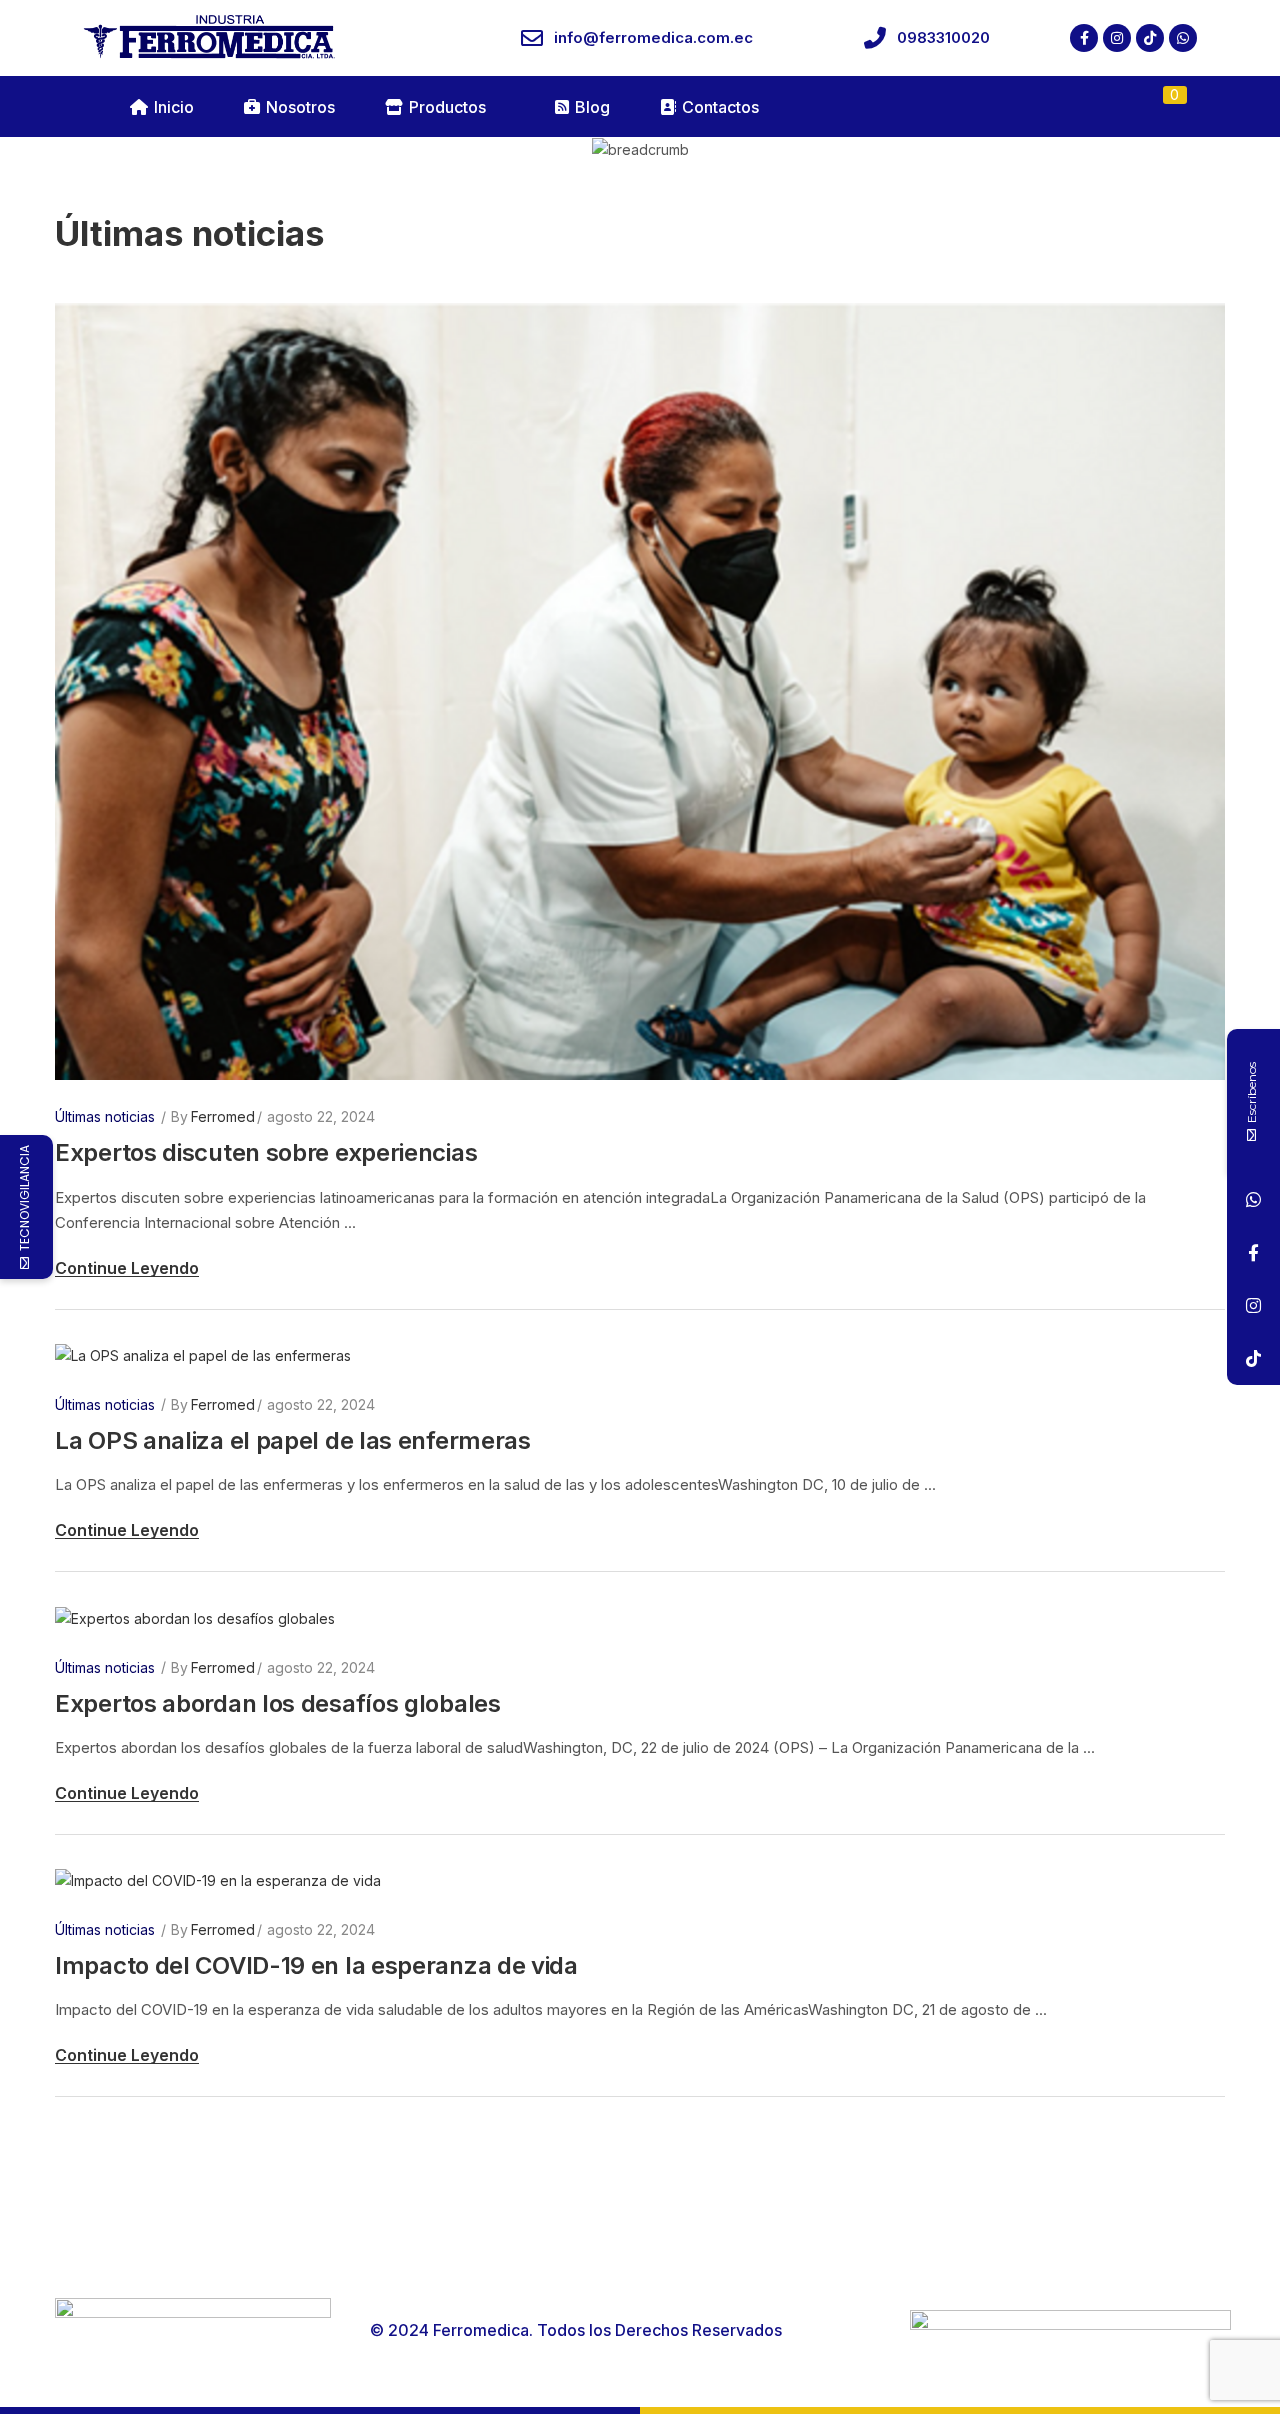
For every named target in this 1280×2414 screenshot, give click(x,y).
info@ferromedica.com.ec (653, 37)
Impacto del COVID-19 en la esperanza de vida (316, 1965)
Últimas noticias (105, 1116)
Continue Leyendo (127, 1268)
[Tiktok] (1150, 38)
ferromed (223, 1116)
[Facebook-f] (1084, 38)
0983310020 (943, 37)
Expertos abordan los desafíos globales (278, 1703)
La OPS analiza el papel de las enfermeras (295, 1440)
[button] (1163, 107)
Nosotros (300, 107)
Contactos (720, 107)
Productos (447, 107)
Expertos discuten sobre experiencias (266, 1152)
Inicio (174, 107)
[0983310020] (875, 38)
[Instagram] (1117, 38)
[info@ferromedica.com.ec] (532, 38)
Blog (592, 107)
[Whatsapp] (1183, 38)
